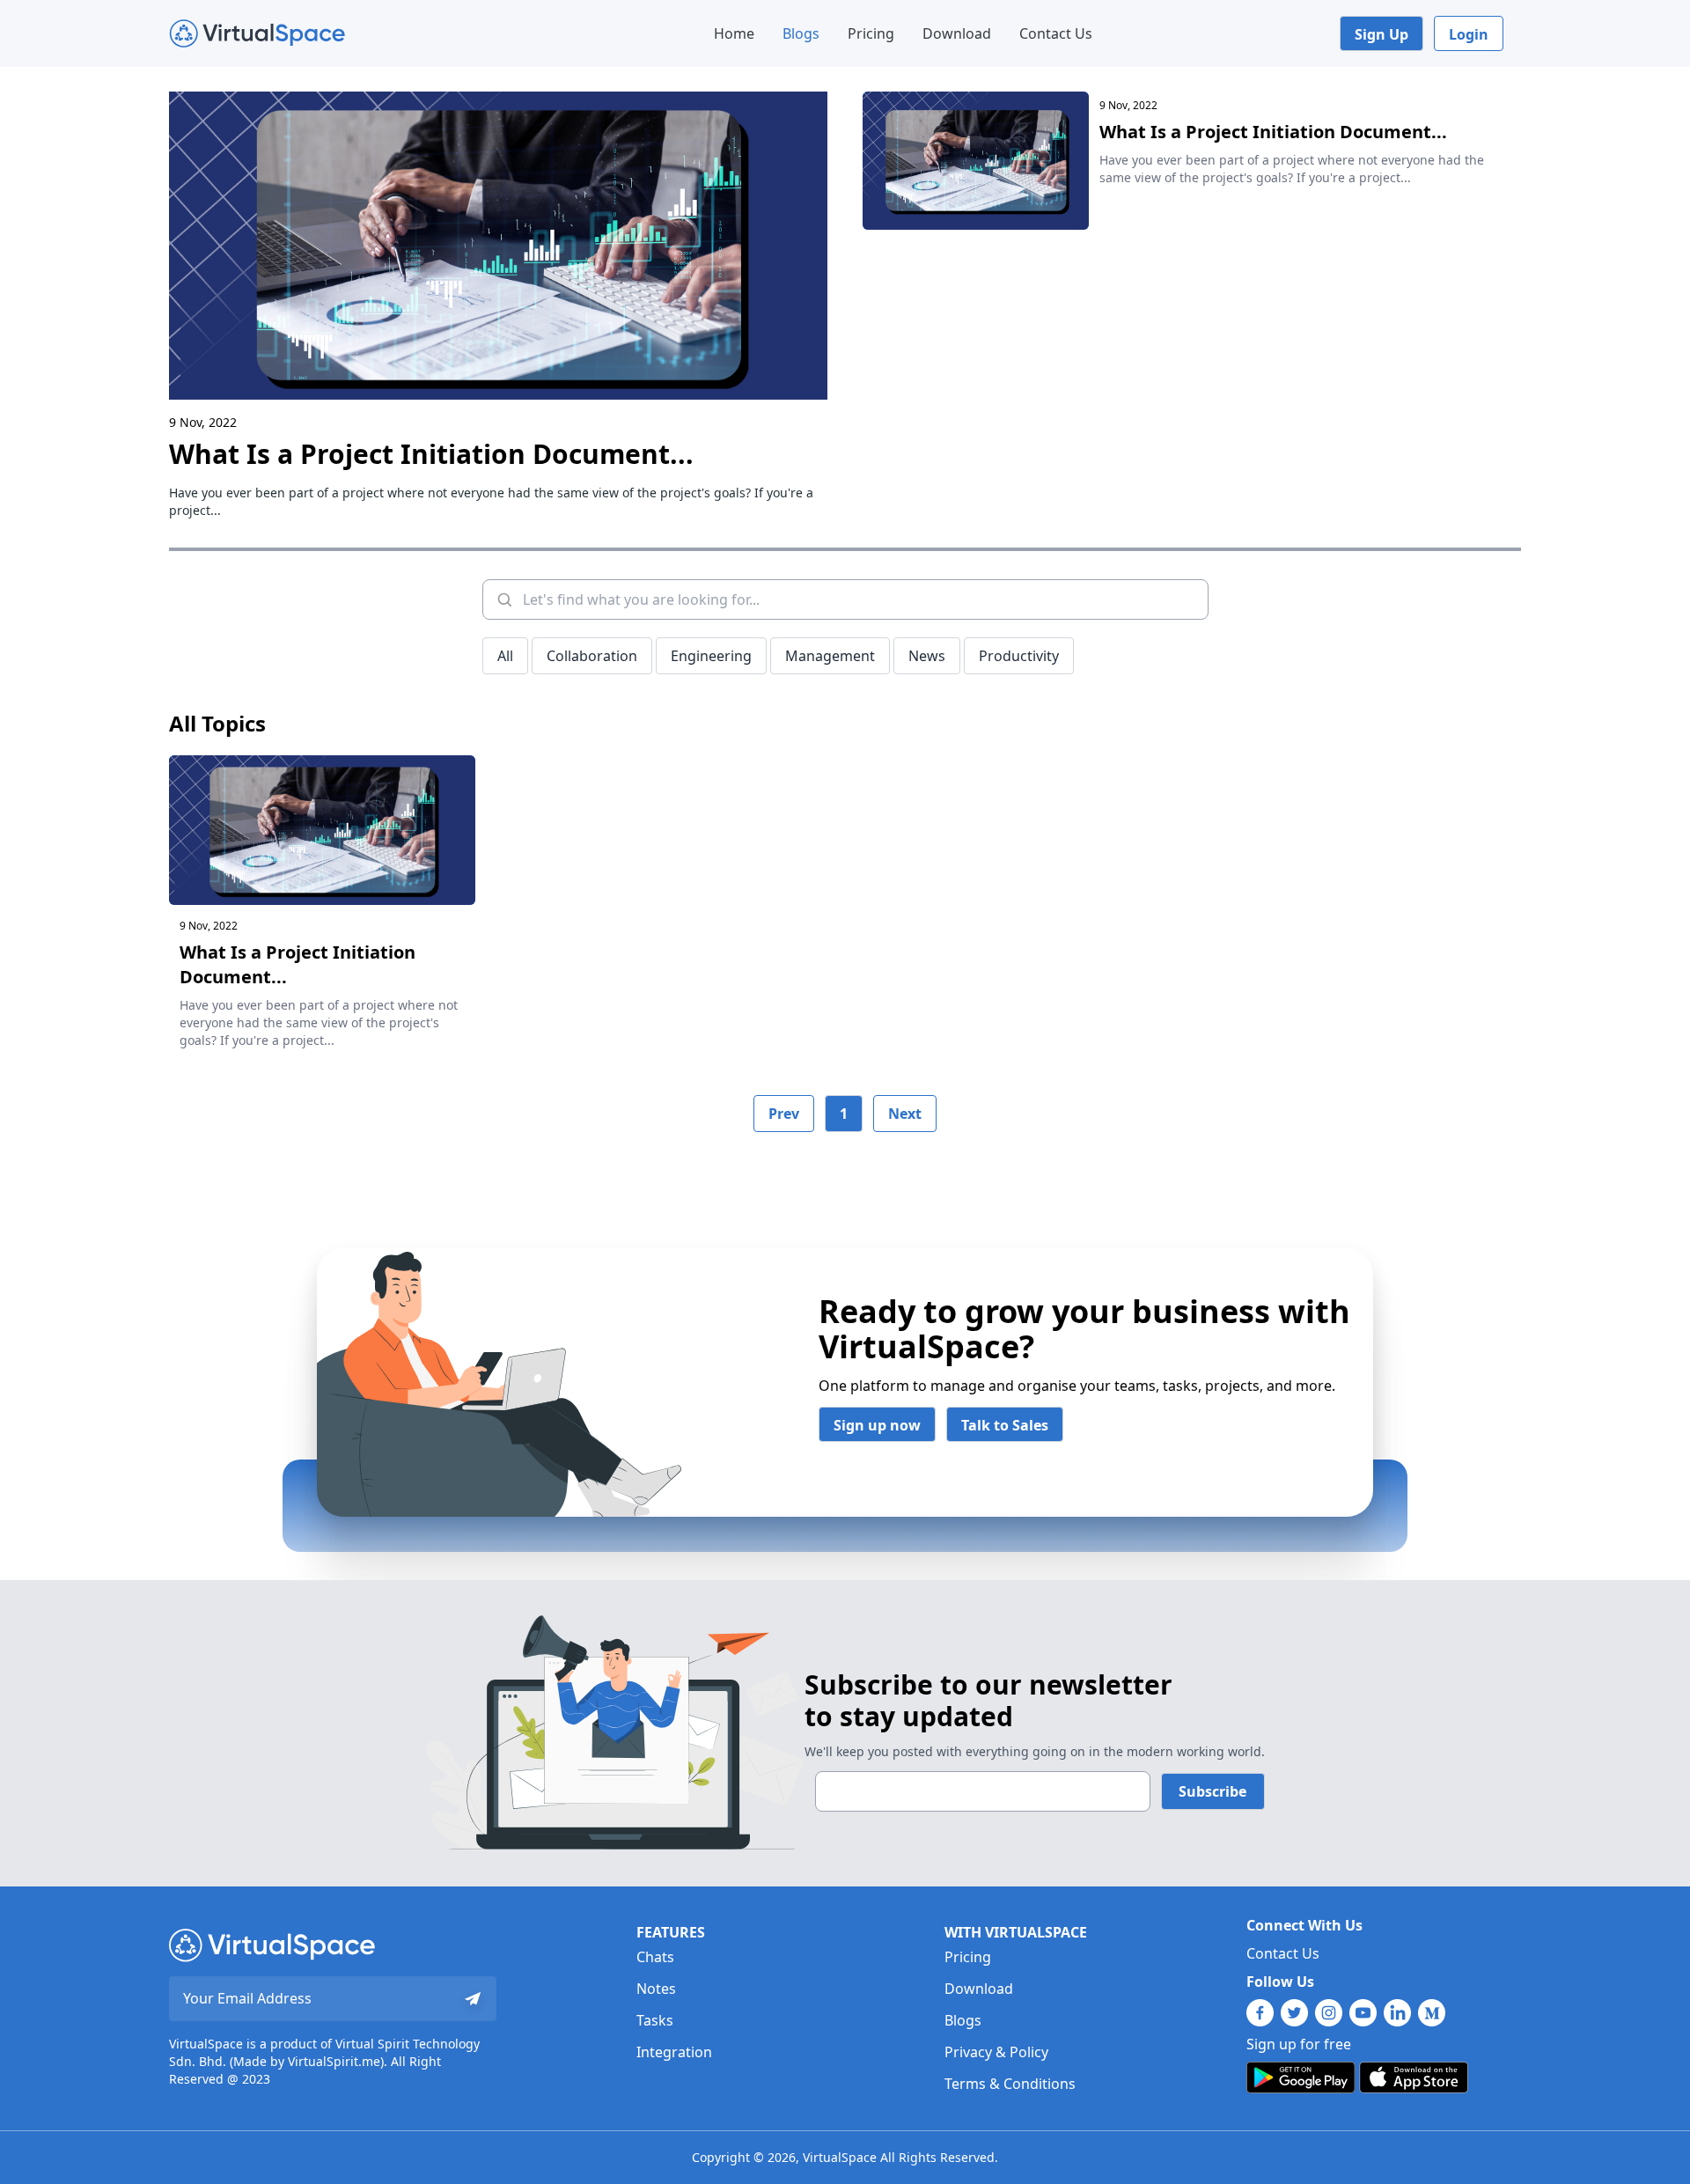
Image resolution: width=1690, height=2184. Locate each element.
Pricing (871, 33)
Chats (655, 1957)
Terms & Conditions (1010, 2084)
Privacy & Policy (996, 2052)
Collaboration (592, 656)
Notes (656, 1989)
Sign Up (1381, 34)
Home (734, 33)
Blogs (801, 33)
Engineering (711, 656)
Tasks (655, 2020)
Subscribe (1212, 1791)
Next (905, 1114)
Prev (784, 1114)
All (505, 656)
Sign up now (877, 1425)
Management (830, 656)
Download (957, 33)
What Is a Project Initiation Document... (431, 454)
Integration (674, 2052)
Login (1469, 34)
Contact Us (1056, 33)
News (927, 656)
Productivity (1019, 656)
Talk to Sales (1005, 1425)
